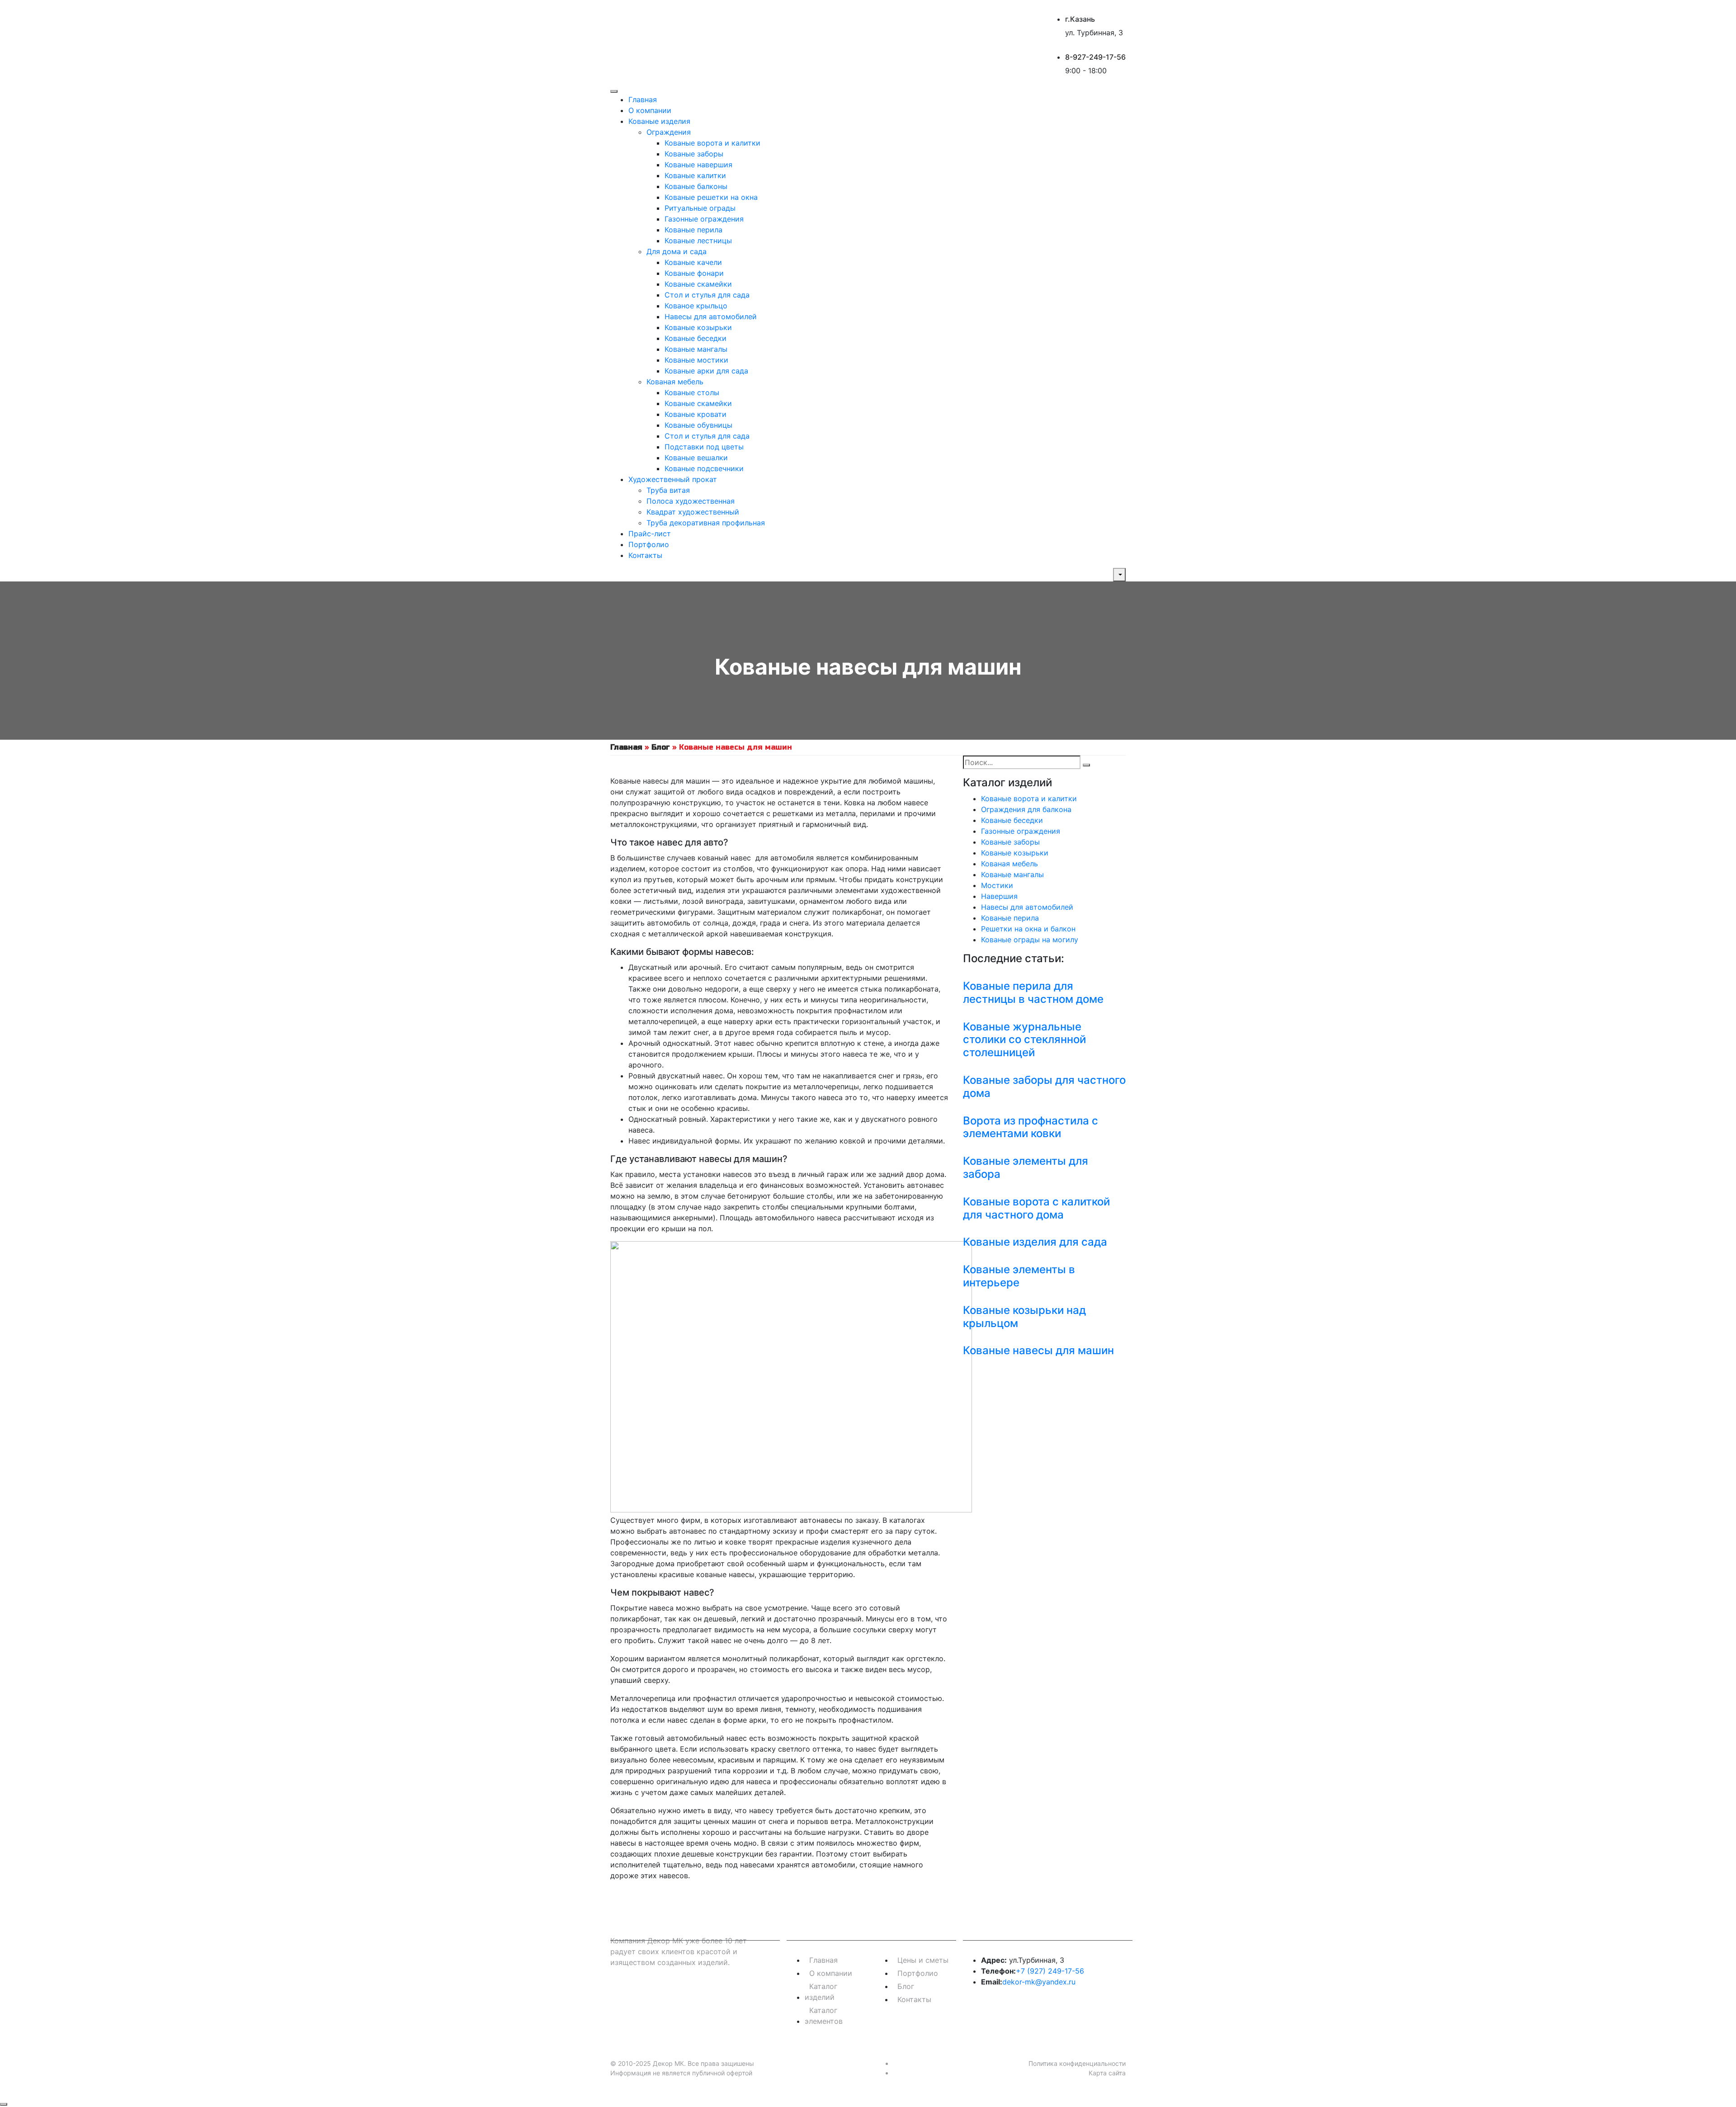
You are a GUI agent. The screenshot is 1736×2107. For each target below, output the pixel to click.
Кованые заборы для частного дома (1044, 1087)
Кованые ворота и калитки (712, 143)
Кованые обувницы (698, 425)
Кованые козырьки (698, 327)
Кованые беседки (696, 338)
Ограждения (669, 132)
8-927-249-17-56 (1095, 57)
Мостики (997, 885)
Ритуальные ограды (700, 208)
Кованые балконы (696, 186)
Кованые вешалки (696, 458)
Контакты (645, 555)
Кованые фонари (694, 273)
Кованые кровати (696, 414)
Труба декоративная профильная (706, 523)
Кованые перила (693, 230)
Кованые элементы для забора (1026, 1167)
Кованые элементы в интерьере (1019, 1276)
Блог (661, 747)
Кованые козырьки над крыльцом (1024, 1317)
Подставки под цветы (704, 447)
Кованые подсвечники (704, 468)
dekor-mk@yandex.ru (1039, 1982)
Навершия (999, 896)
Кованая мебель (675, 382)
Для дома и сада (677, 251)
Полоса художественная (691, 501)
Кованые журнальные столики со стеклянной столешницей (1024, 1040)
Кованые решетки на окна (711, 197)
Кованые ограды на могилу (1030, 940)
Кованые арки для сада (706, 371)
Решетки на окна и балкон (1028, 929)
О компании (650, 110)
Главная (643, 99)
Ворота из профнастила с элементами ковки (1031, 1127)
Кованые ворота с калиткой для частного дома (1036, 1208)
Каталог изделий (821, 1992)
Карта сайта (1107, 2073)
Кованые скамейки (698, 284)
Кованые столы (692, 392)
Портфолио (649, 544)
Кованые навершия (698, 165)
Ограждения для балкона (1026, 809)
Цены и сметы (923, 1960)
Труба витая (668, 490)
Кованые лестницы (698, 241)
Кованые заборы (694, 154)
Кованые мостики (696, 360)
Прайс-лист (650, 534)
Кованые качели (693, 262)
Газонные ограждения (704, 219)
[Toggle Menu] (614, 91)
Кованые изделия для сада (1035, 1242)
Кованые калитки (695, 175)
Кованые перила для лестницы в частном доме (1033, 992)
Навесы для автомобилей (711, 317)
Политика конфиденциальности (1077, 2063)
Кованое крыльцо (696, 306)
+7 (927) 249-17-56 (1050, 1971)
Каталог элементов (824, 2016)
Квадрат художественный (693, 512)
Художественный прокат (673, 479)
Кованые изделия (659, 121)
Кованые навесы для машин (1038, 1350)
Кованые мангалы (696, 349)
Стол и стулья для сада (707, 295)
